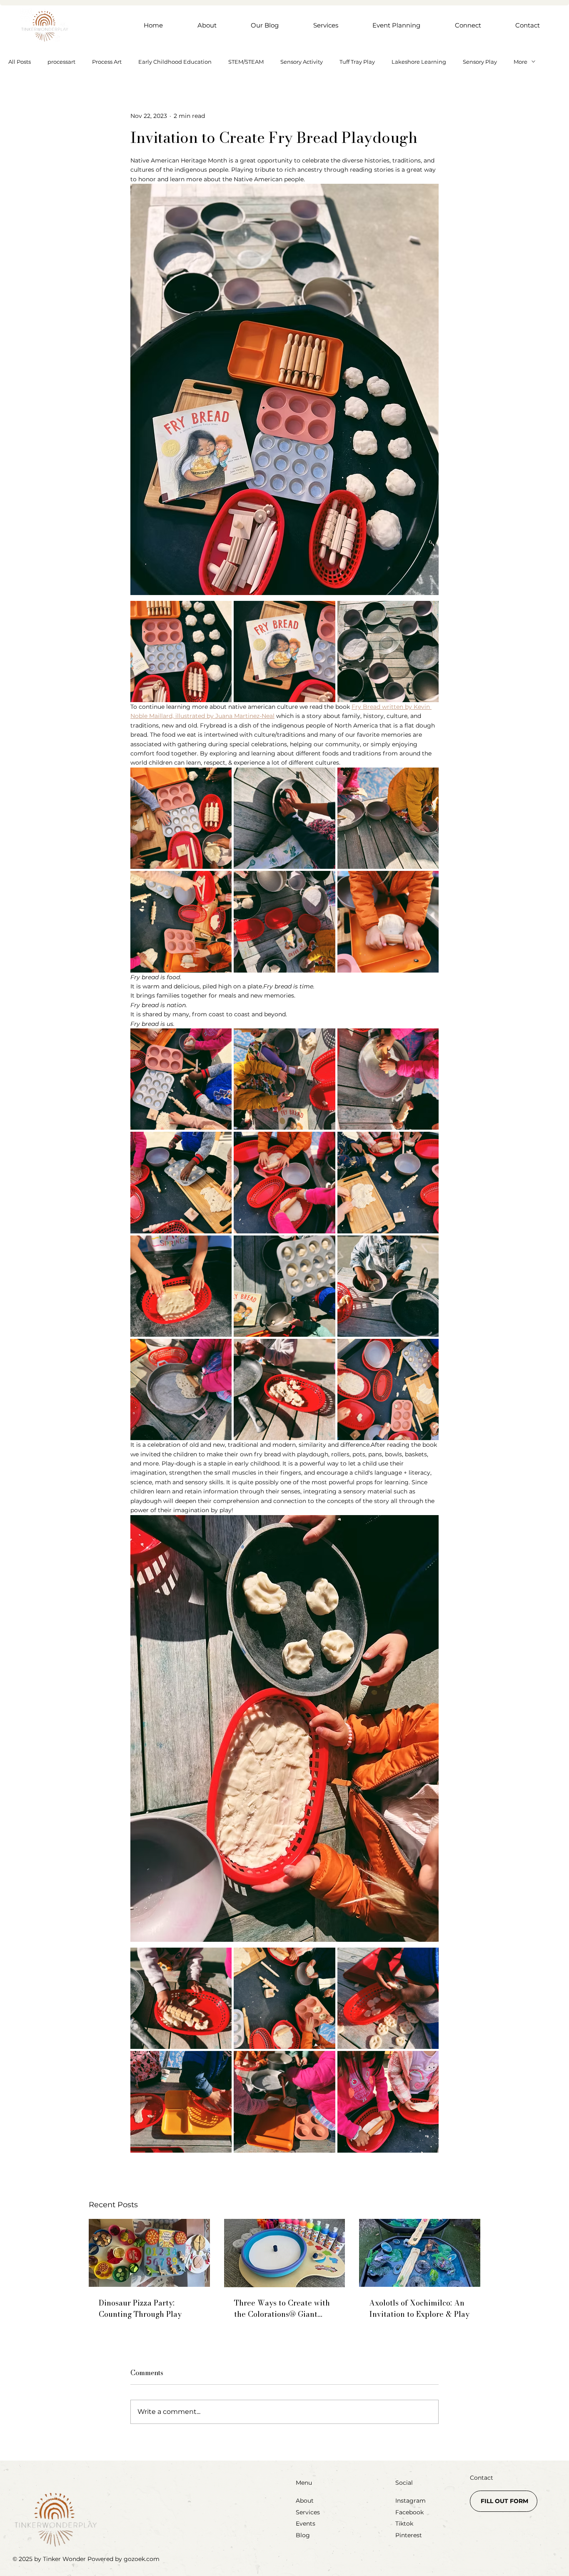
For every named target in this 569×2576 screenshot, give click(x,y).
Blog (303, 2535)
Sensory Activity (302, 62)
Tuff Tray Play (357, 62)
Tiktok (404, 2523)
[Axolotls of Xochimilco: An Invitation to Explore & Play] (420, 2253)
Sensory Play (480, 62)
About (305, 2501)
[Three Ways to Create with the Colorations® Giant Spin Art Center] (285, 2253)
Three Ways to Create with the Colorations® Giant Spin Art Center (282, 2308)
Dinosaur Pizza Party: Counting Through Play (140, 2308)
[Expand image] (181, 652)
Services (308, 2512)
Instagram (411, 2501)
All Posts (20, 62)
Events (306, 2523)
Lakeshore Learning (419, 62)
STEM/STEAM (246, 62)
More (520, 62)
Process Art (107, 62)
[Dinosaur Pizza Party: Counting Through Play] (149, 2253)
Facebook (409, 2512)
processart (61, 62)
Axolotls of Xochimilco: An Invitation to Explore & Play (419, 2308)
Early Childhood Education (175, 62)
